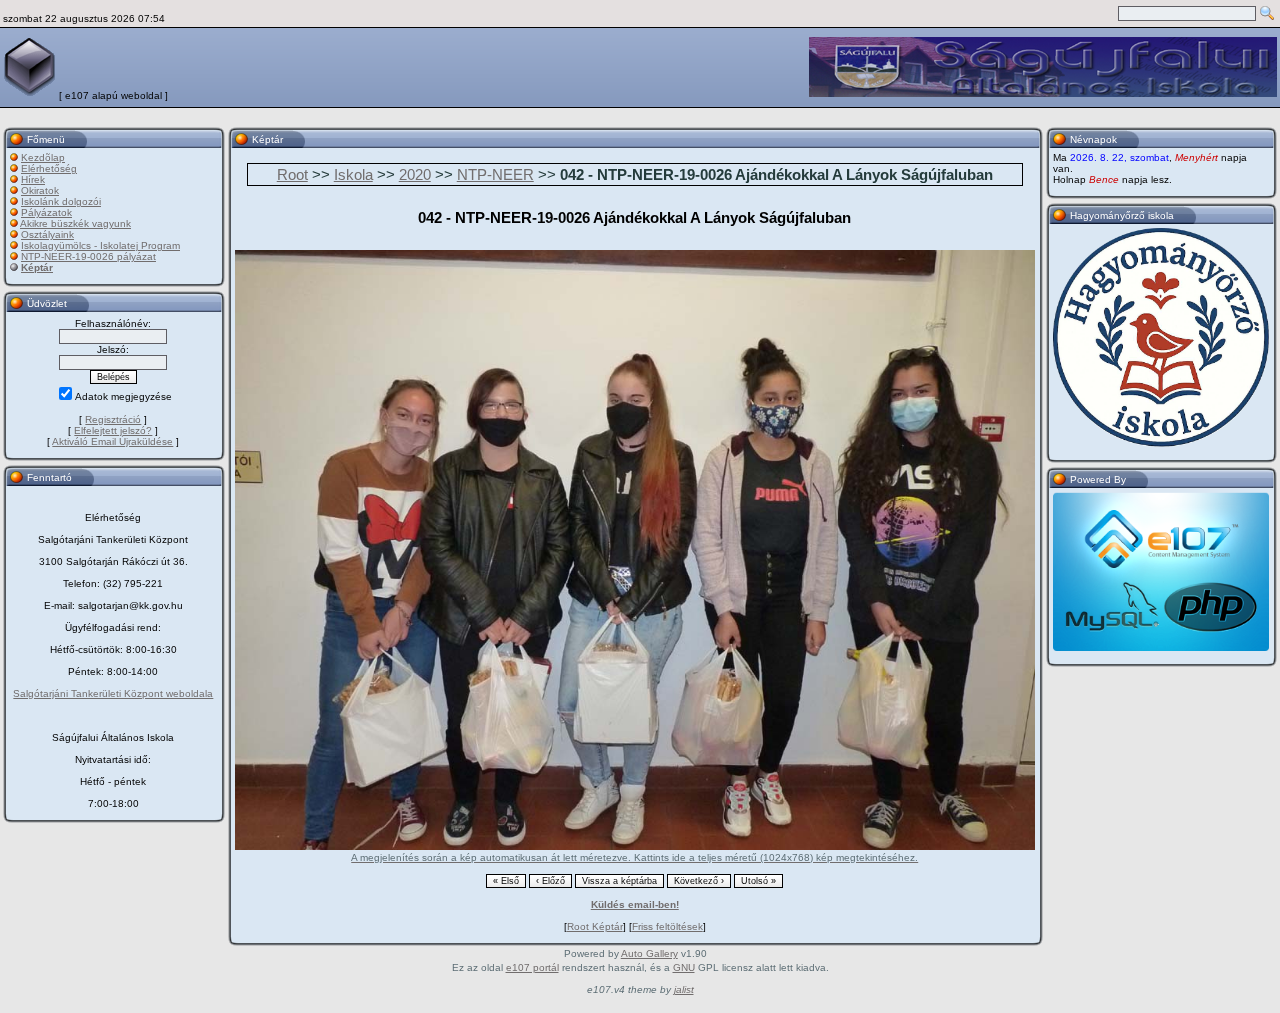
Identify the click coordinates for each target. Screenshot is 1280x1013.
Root (292, 174)
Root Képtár (595, 926)
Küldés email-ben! (635, 904)
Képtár (37, 267)
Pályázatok (46, 212)
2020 (415, 174)
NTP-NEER (495, 174)
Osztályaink (47, 234)
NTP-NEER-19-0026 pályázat (88, 256)
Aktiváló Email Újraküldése (112, 441)
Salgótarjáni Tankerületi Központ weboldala (113, 693)
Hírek (33, 179)
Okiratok (40, 190)
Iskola (353, 174)
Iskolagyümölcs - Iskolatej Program (100, 245)
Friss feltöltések (667, 926)
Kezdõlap (43, 157)
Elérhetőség (49, 168)
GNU (684, 967)
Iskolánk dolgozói (61, 201)
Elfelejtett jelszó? (113, 430)
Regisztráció (113, 419)
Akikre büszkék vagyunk (75, 223)
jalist (684, 989)
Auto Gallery (649, 953)
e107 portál (532, 967)
